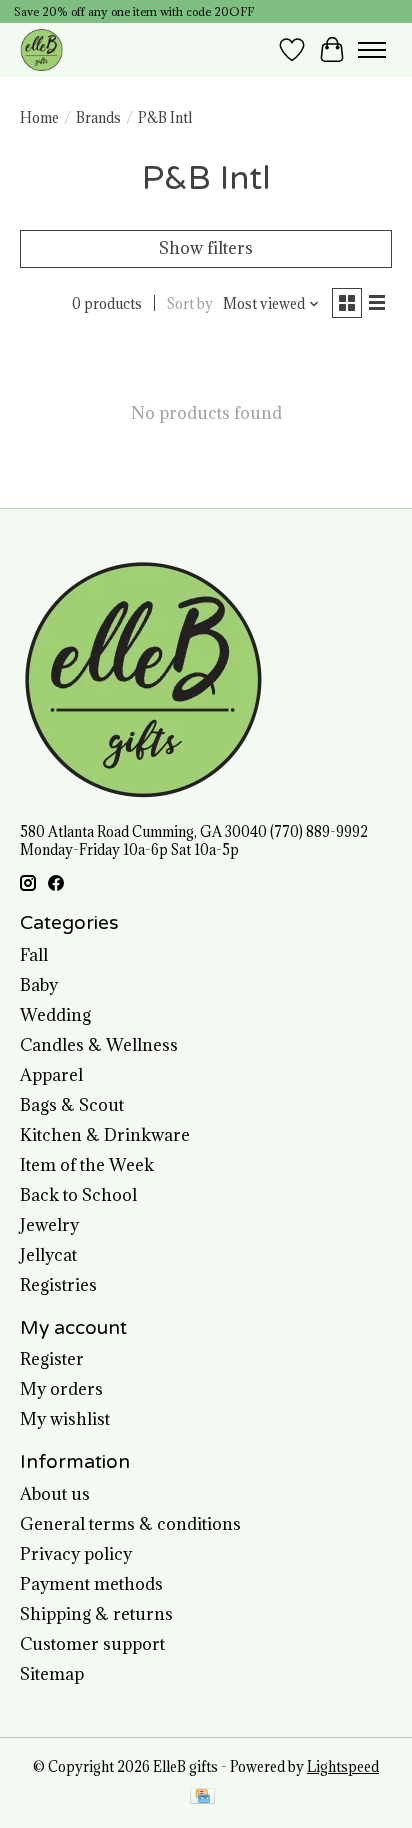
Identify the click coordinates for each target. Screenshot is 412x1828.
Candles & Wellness (99, 1045)
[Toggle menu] (372, 50)
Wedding (55, 1015)
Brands (98, 118)
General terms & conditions (130, 1524)
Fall (34, 955)
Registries (58, 1285)
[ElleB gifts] (41, 49)
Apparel (51, 1075)
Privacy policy (76, 1554)
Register (52, 1359)
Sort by (190, 304)
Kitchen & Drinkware (105, 1135)
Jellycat (48, 1255)
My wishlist (65, 1419)
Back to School (78, 1195)
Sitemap (52, 1674)
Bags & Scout (72, 1105)
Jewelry (49, 1225)
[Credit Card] (202, 1798)
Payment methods (91, 1584)
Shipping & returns (96, 1614)
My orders (61, 1389)
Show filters (206, 248)
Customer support (92, 1644)
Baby (39, 985)
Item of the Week (87, 1165)
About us (55, 1494)
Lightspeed (343, 1767)
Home (39, 118)
